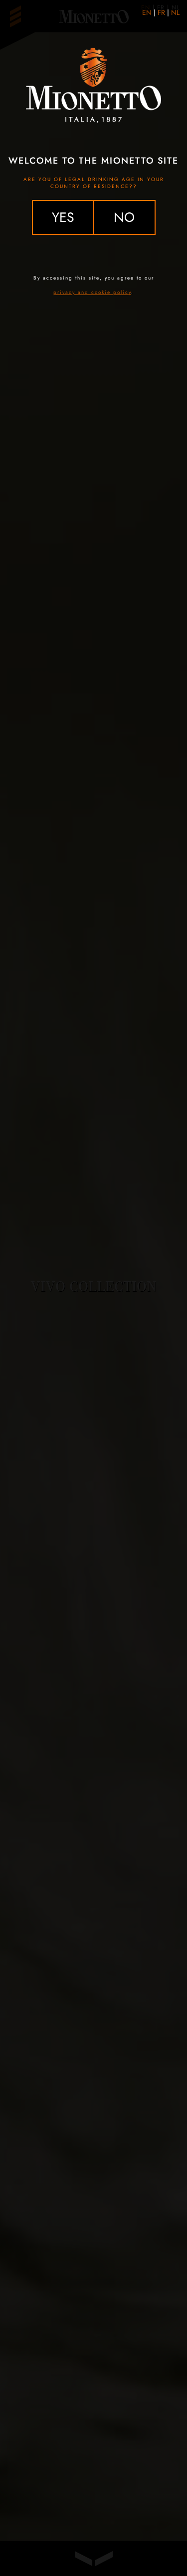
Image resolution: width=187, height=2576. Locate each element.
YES (63, 217)
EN (147, 12)
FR (161, 12)
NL (175, 12)
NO (124, 217)
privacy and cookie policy (92, 292)
